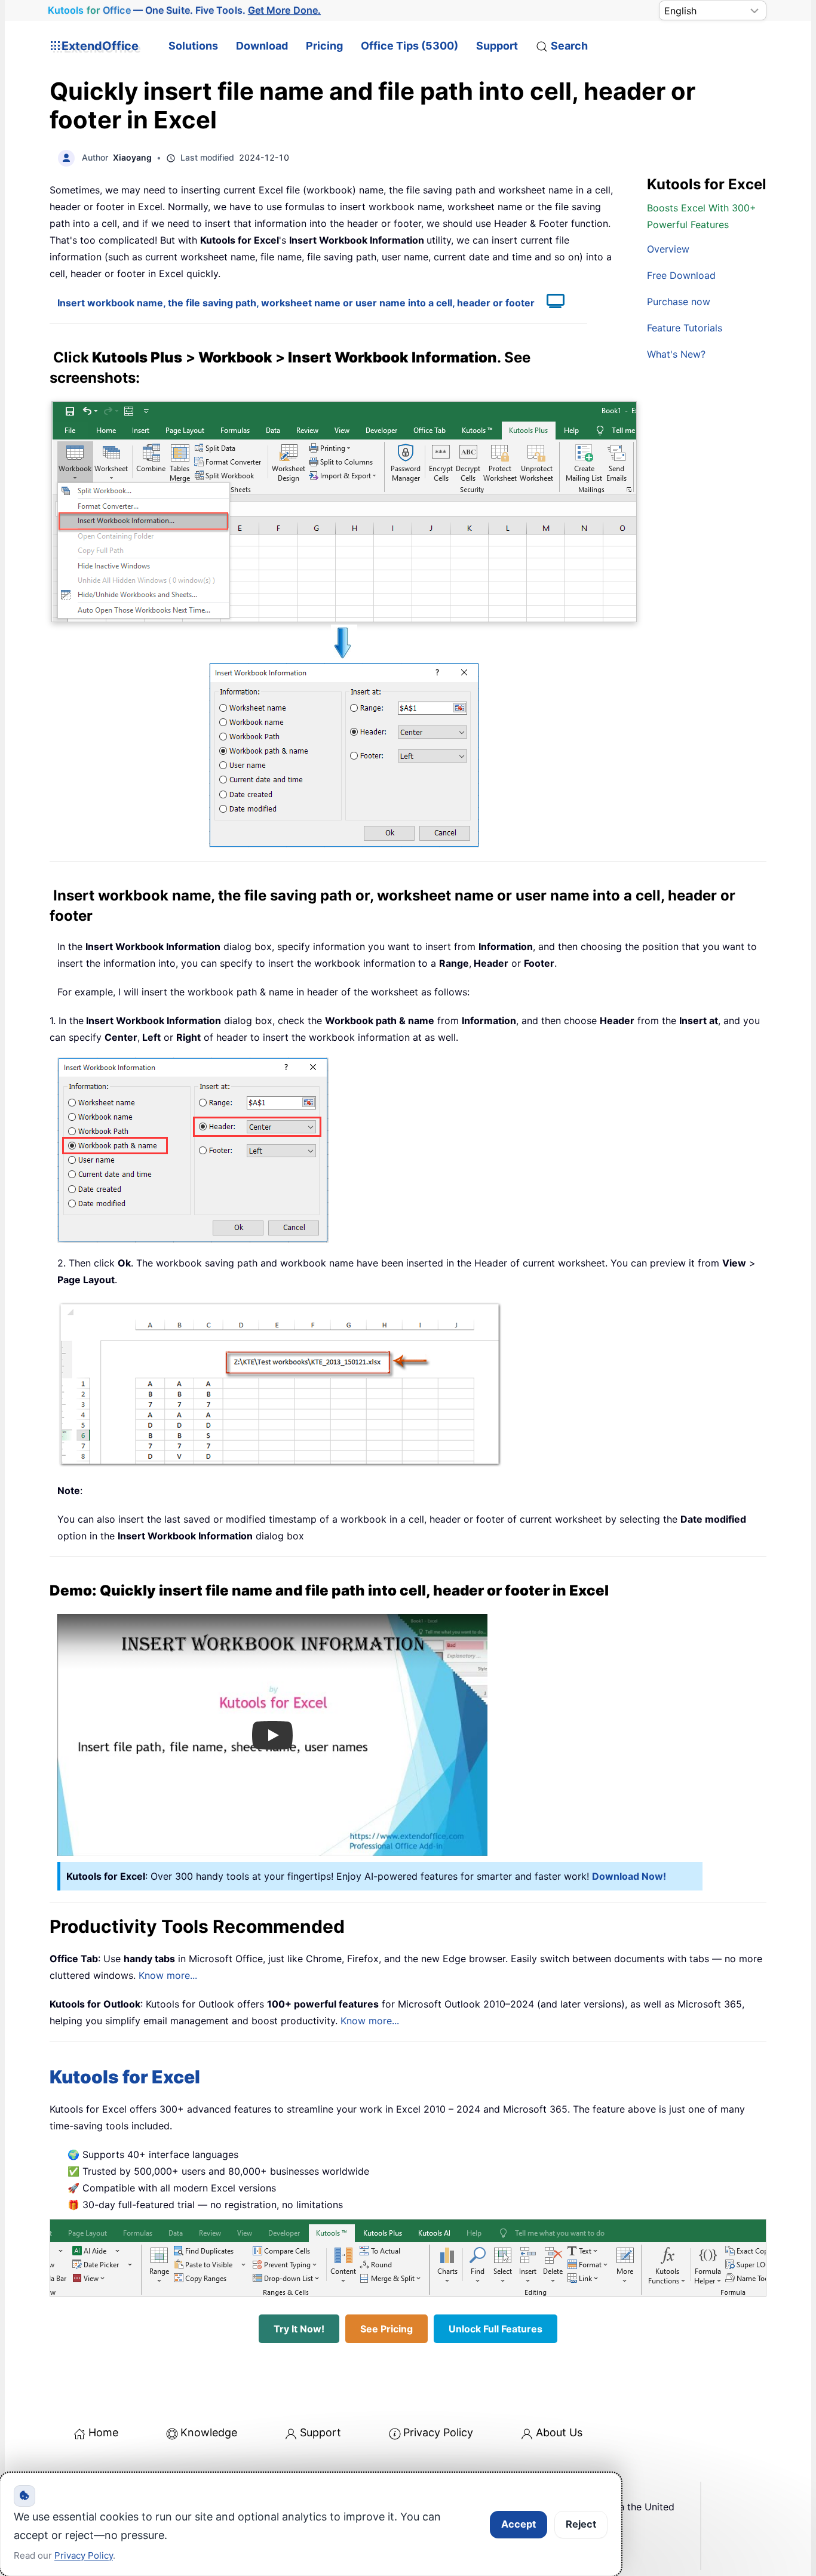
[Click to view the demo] (550, 303)
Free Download (681, 275)
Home (103, 2432)
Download (262, 46)
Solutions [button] (193, 46)
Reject (581, 2524)
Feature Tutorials (685, 328)
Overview (668, 249)
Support (497, 46)
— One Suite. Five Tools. (185, 10)
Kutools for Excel (125, 2077)
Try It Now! (299, 2329)
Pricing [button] (324, 46)
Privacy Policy (438, 2432)
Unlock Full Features (496, 2329)
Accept (519, 2524)
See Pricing (386, 2329)
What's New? (676, 354)
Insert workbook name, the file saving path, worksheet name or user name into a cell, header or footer (296, 303)
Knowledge (209, 2432)
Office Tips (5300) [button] (409, 46)
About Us (559, 2432)
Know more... (168, 1975)
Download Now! (629, 1876)
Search (569, 46)
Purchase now (679, 302)
